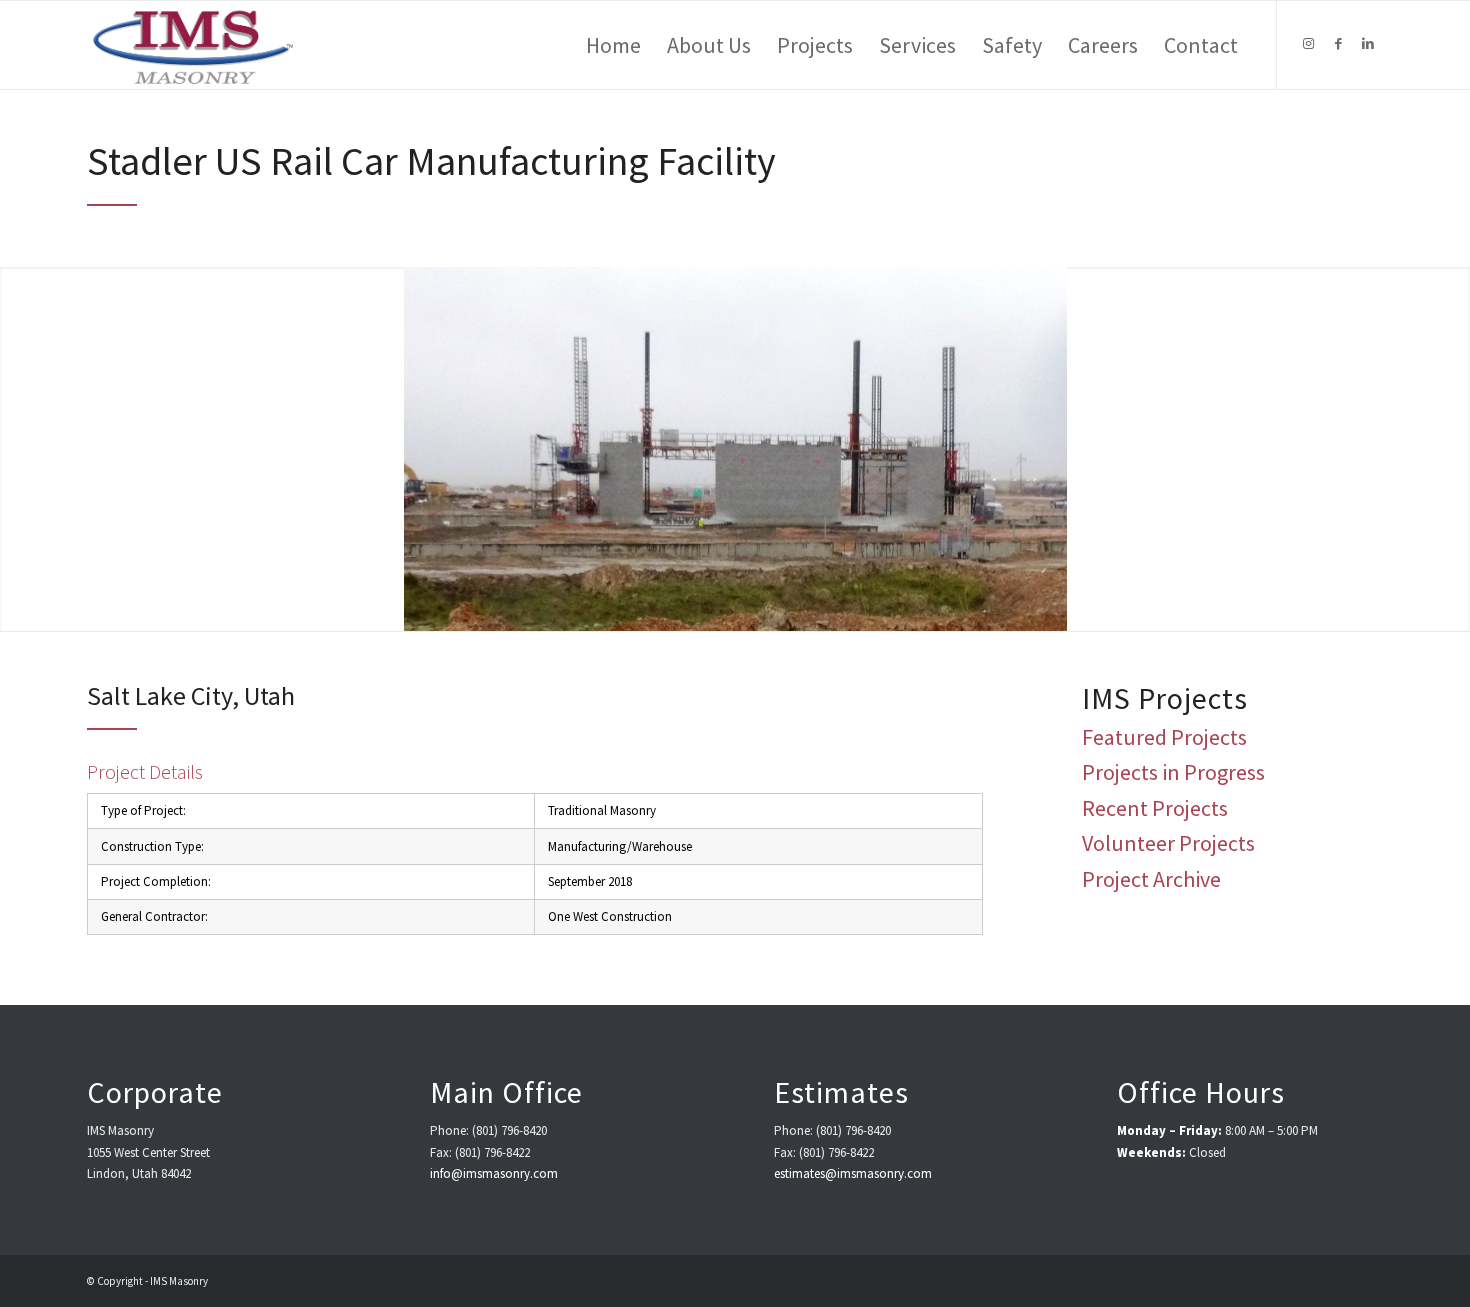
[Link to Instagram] (1308, 44)
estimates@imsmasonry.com (853, 1173)
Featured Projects (1164, 737)
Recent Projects (1155, 808)
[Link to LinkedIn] (1368, 44)
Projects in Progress (1173, 772)
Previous (17, 449)
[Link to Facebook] (1338, 44)
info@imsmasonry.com (494, 1173)
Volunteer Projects (1168, 843)
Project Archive (1151, 879)
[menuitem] (613, 45)
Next (1452, 449)
